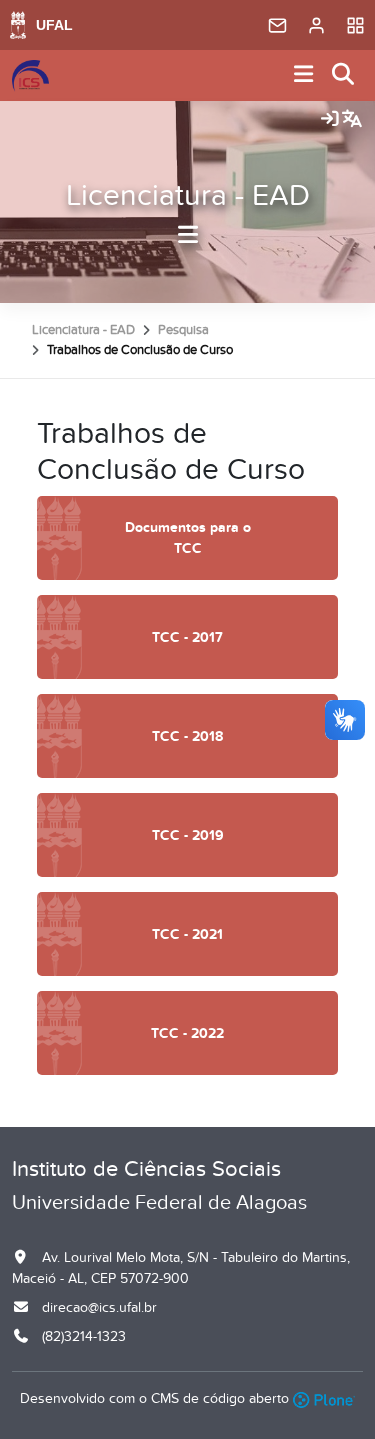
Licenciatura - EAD (188, 196)
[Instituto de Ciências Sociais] (30, 76)
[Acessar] (330, 120)
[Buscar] (344, 75)
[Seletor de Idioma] (352, 120)
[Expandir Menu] (304, 75)
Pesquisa (183, 330)
